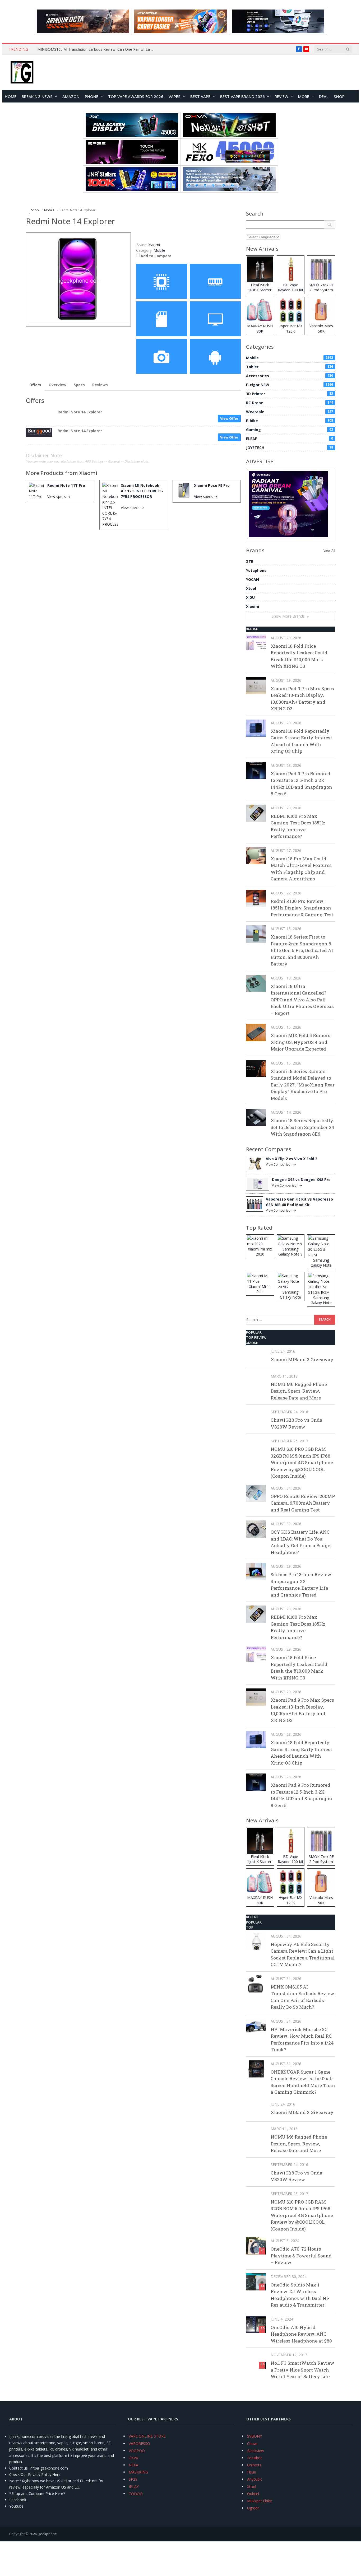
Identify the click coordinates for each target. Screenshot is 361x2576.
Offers (35, 385)
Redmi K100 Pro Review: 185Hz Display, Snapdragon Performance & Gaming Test (302, 908)
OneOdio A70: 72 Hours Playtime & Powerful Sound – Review (301, 2256)
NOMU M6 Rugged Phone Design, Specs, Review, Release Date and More (299, 1391)
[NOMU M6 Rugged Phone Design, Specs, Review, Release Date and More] (256, 1381)
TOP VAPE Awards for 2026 (136, 96)
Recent (253, 1917)
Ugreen (253, 2508)
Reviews (100, 385)
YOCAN (253, 579)
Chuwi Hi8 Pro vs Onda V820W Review (297, 1423)
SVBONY (254, 2436)
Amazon (71, 96)
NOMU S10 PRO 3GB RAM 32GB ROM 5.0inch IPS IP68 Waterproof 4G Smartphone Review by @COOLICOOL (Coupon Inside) (302, 1462)
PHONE (92, 96)
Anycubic (255, 2479)
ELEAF (290, 439)
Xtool (251, 588)
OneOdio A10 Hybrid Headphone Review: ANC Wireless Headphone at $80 (301, 2334)
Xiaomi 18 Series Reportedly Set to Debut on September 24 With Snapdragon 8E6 (302, 1127)
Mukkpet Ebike (260, 2501)
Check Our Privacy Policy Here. (35, 2474)
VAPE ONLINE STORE (147, 2436)
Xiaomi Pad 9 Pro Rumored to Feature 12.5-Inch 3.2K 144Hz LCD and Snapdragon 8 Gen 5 (301, 784)
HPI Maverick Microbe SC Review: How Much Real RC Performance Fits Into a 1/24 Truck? (302, 2040)
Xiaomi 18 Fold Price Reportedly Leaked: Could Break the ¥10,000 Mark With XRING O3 (299, 656)
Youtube (16, 2506)
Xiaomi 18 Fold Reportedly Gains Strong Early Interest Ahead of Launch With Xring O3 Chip (301, 741)
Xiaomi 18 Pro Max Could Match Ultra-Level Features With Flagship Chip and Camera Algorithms (301, 869)
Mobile (159, 250)
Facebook (18, 2500)
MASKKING (138, 2472)
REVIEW (281, 96)
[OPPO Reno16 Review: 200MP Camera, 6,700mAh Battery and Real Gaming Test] (256, 1493)
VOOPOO (137, 2451)
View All (329, 551)
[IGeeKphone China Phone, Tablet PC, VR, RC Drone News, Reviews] (22, 73)
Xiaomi (88, 473)
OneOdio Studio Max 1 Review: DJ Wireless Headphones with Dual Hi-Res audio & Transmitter (300, 2295)
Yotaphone (256, 570)
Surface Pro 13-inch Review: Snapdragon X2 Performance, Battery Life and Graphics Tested (301, 1585)
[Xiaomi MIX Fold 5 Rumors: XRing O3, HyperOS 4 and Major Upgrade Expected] (256, 1032)
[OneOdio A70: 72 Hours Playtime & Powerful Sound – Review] (256, 2246)
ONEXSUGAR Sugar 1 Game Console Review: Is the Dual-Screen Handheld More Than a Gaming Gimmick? (303, 2082)
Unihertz (254, 2465)
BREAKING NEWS (37, 96)
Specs (79, 385)
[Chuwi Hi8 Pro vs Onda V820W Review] (256, 1417)
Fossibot (254, 2458)
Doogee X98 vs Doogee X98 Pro (301, 1180)
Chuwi (252, 2444)
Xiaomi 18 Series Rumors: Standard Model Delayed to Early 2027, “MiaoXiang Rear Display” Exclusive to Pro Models (303, 1085)
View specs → (59, 496)
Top (250, 1927)
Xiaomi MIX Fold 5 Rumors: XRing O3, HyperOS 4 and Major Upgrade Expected (301, 1042)
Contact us (18, 2468)
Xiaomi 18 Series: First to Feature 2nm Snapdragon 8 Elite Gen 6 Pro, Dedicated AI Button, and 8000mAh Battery (302, 950)
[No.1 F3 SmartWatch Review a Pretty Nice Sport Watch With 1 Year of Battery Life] (256, 2360)
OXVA (133, 2458)
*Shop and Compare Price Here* (37, 2493)
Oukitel (253, 2494)
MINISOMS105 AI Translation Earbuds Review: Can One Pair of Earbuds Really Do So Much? (97, 49)
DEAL (324, 96)
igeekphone (47, 2534)
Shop (339, 96)
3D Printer (290, 394)
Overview (57, 385)
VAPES (175, 96)
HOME (11, 96)
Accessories (290, 376)
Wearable (290, 412)
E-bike (290, 421)
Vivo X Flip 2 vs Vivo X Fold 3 (292, 1159)
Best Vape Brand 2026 (242, 96)
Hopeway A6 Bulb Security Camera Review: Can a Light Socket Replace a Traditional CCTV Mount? (303, 1954)
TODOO (136, 2494)
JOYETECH (290, 448)
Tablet (290, 367)
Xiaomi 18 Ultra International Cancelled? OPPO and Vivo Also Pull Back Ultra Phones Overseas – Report (302, 1000)
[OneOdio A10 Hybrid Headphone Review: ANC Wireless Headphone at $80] (256, 2324)
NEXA (133, 2465)
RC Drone (290, 403)
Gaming (290, 430)
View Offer (229, 418)
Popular (254, 1332)
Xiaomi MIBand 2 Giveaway (302, 1359)
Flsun (252, 2472)
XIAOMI (252, 629)
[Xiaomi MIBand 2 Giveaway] (256, 1357)
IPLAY (134, 2487)
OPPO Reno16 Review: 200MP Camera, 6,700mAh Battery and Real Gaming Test (303, 1503)
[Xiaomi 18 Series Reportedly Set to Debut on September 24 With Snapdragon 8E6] (256, 1117)
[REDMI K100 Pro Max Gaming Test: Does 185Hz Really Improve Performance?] (256, 813)
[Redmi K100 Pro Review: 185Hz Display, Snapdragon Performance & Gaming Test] (256, 898)
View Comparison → (281, 1165)
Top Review (256, 1337)
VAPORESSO (139, 2444)
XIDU (250, 597)
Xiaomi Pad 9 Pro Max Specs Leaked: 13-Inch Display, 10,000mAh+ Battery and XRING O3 (302, 699)
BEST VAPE (200, 96)
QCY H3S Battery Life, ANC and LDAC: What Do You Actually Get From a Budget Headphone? (301, 1542)
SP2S (133, 2479)
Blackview (256, 2451)
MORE (304, 96)
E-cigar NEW (290, 385)
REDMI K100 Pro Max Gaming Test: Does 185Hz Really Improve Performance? (298, 826)
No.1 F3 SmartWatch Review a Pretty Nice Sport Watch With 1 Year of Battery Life (302, 2370)
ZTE (250, 561)
